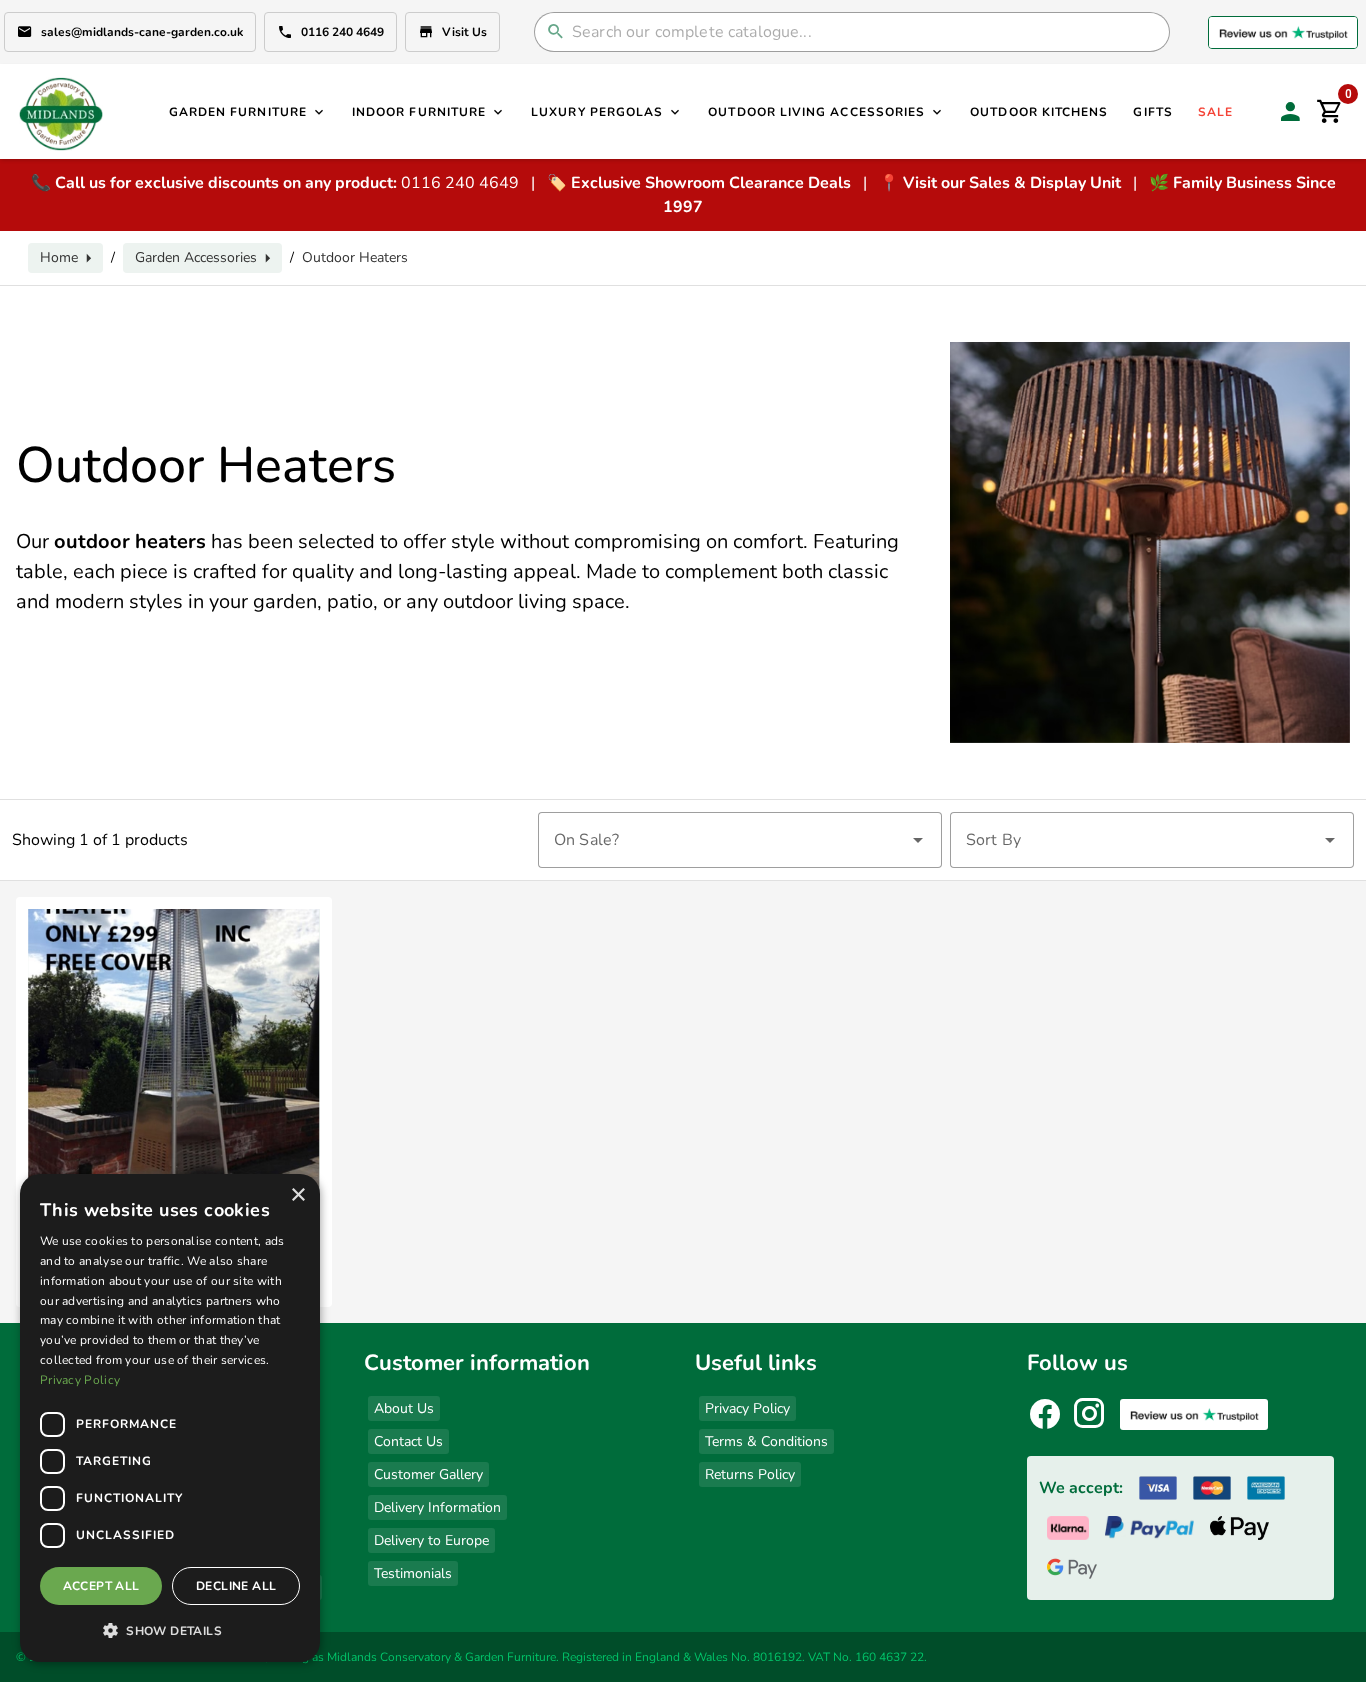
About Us (404, 1408)
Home (59, 257)
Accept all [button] (101, 1586)
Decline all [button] (236, 1586)
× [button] (297, 1195)
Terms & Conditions (766, 1441)
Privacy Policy (747, 1408)
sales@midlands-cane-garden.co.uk (142, 32)
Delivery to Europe (431, 1540)
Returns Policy (750, 1474)
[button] (170, 1630)
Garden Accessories (196, 257)
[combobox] (740, 840)
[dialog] (170, 1418)
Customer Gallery (428, 1474)
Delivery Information (437, 1507)
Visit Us (464, 32)
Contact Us (408, 1441)
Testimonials (413, 1573)
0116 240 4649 (342, 32)
